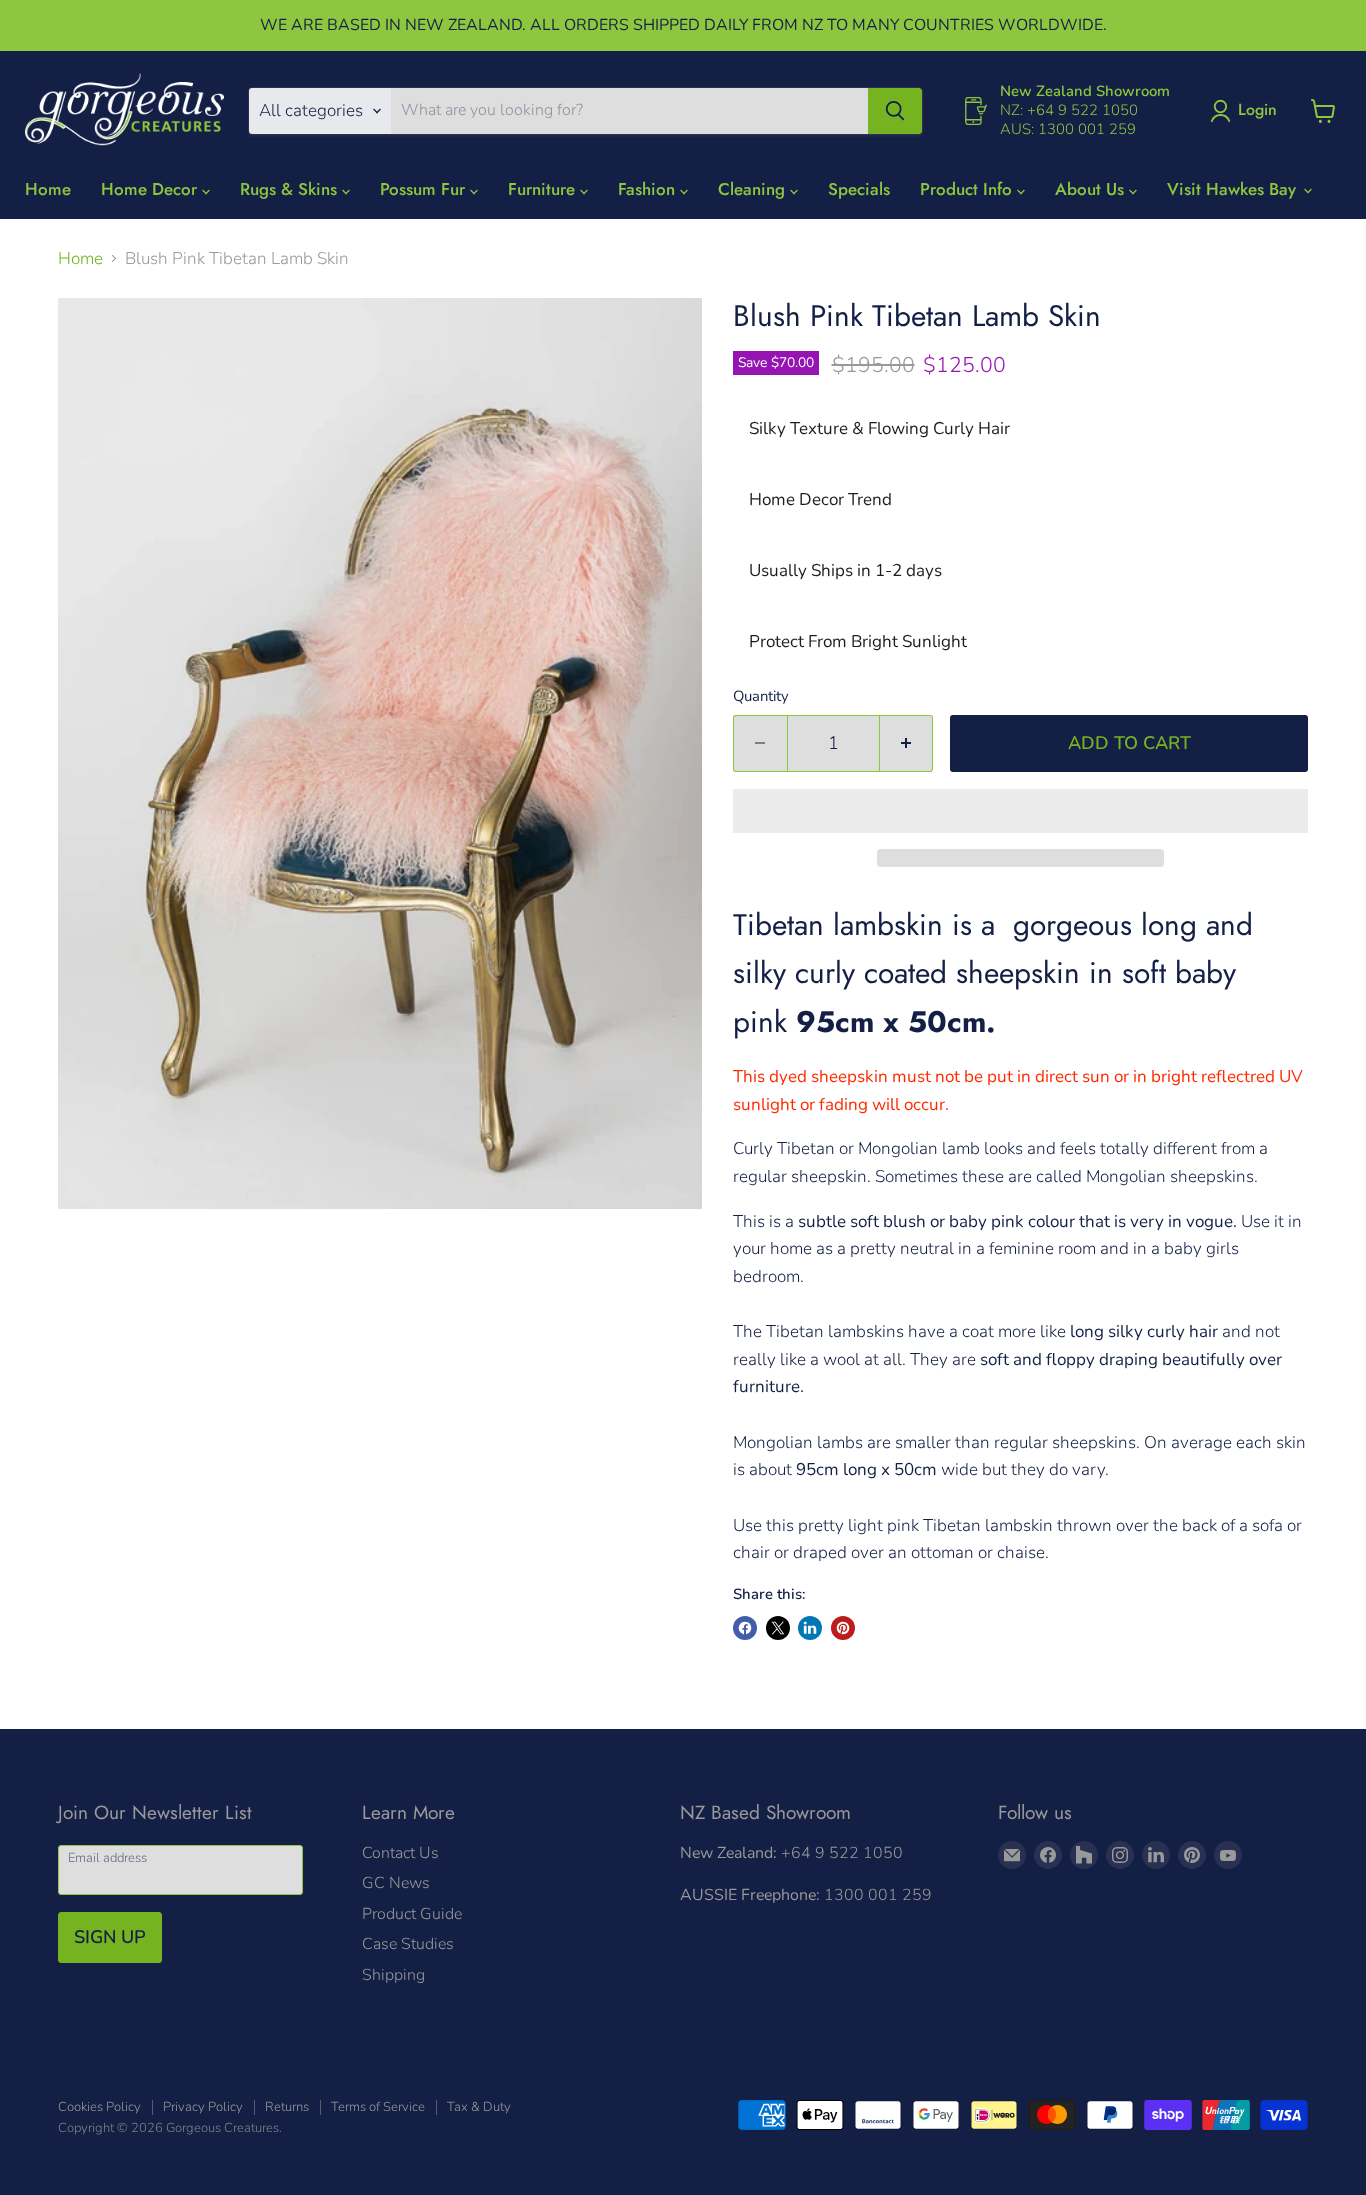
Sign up (110, 1937)
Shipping (393, 1975)
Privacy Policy (203, 2107)
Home (48, 189)
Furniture (544, 189)
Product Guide (412, 1914)
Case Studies (408, 1944)
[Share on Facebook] (745, 1628)
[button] (1020, 811)
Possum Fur (425, 189)
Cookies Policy (99, 2107)
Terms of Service (378, 2107)
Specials (859, 189)
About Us (1092, 189)
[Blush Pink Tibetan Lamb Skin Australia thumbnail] (154, 1266)
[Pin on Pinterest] (843, 1628)
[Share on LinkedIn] (810, 1628)
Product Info (968, 189)
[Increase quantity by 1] (907, 743)
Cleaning (754, 189)
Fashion (649, 189)
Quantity (761, 696)
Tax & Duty (479, 2107)
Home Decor (151, 189)
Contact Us (400, 1853)
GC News (396, 1883)
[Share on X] (778, 1628)
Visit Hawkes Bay (1234, 189)
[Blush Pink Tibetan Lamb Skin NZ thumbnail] (85, 1266)
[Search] (895, 111)
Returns (287, 2107)
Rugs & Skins (291, 189)
